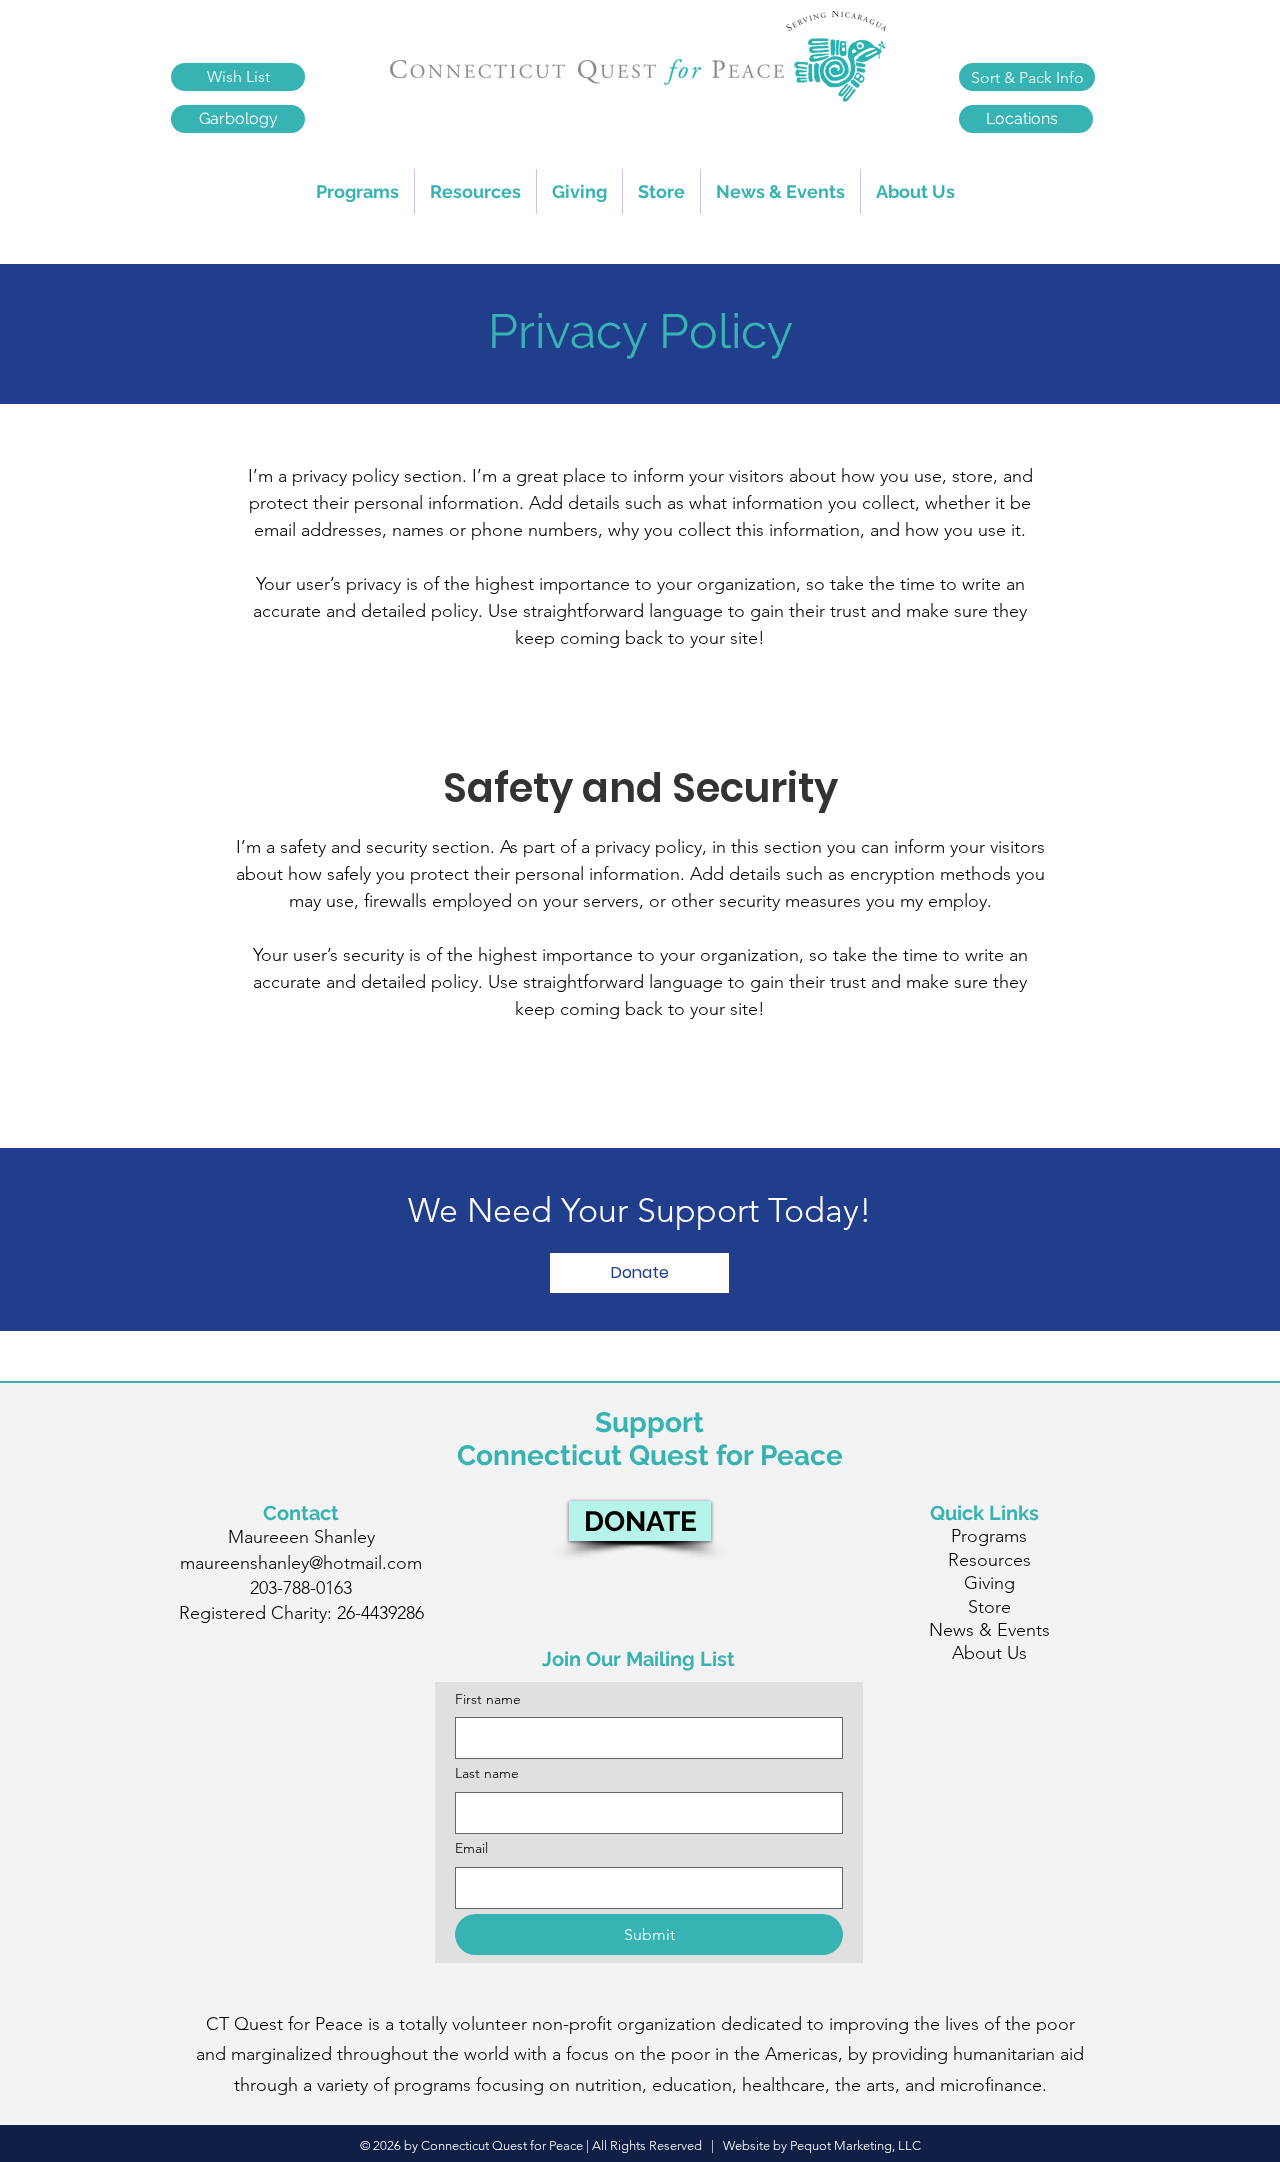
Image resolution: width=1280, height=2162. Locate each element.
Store (989, 1607)
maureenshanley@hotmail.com (301, 1563)
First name (488, 1699)
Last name (487, 1773)
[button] (475, 191)
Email (471, 1848)
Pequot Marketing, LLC (855, 2145)
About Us (989, 1653)
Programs (989, 1536)
